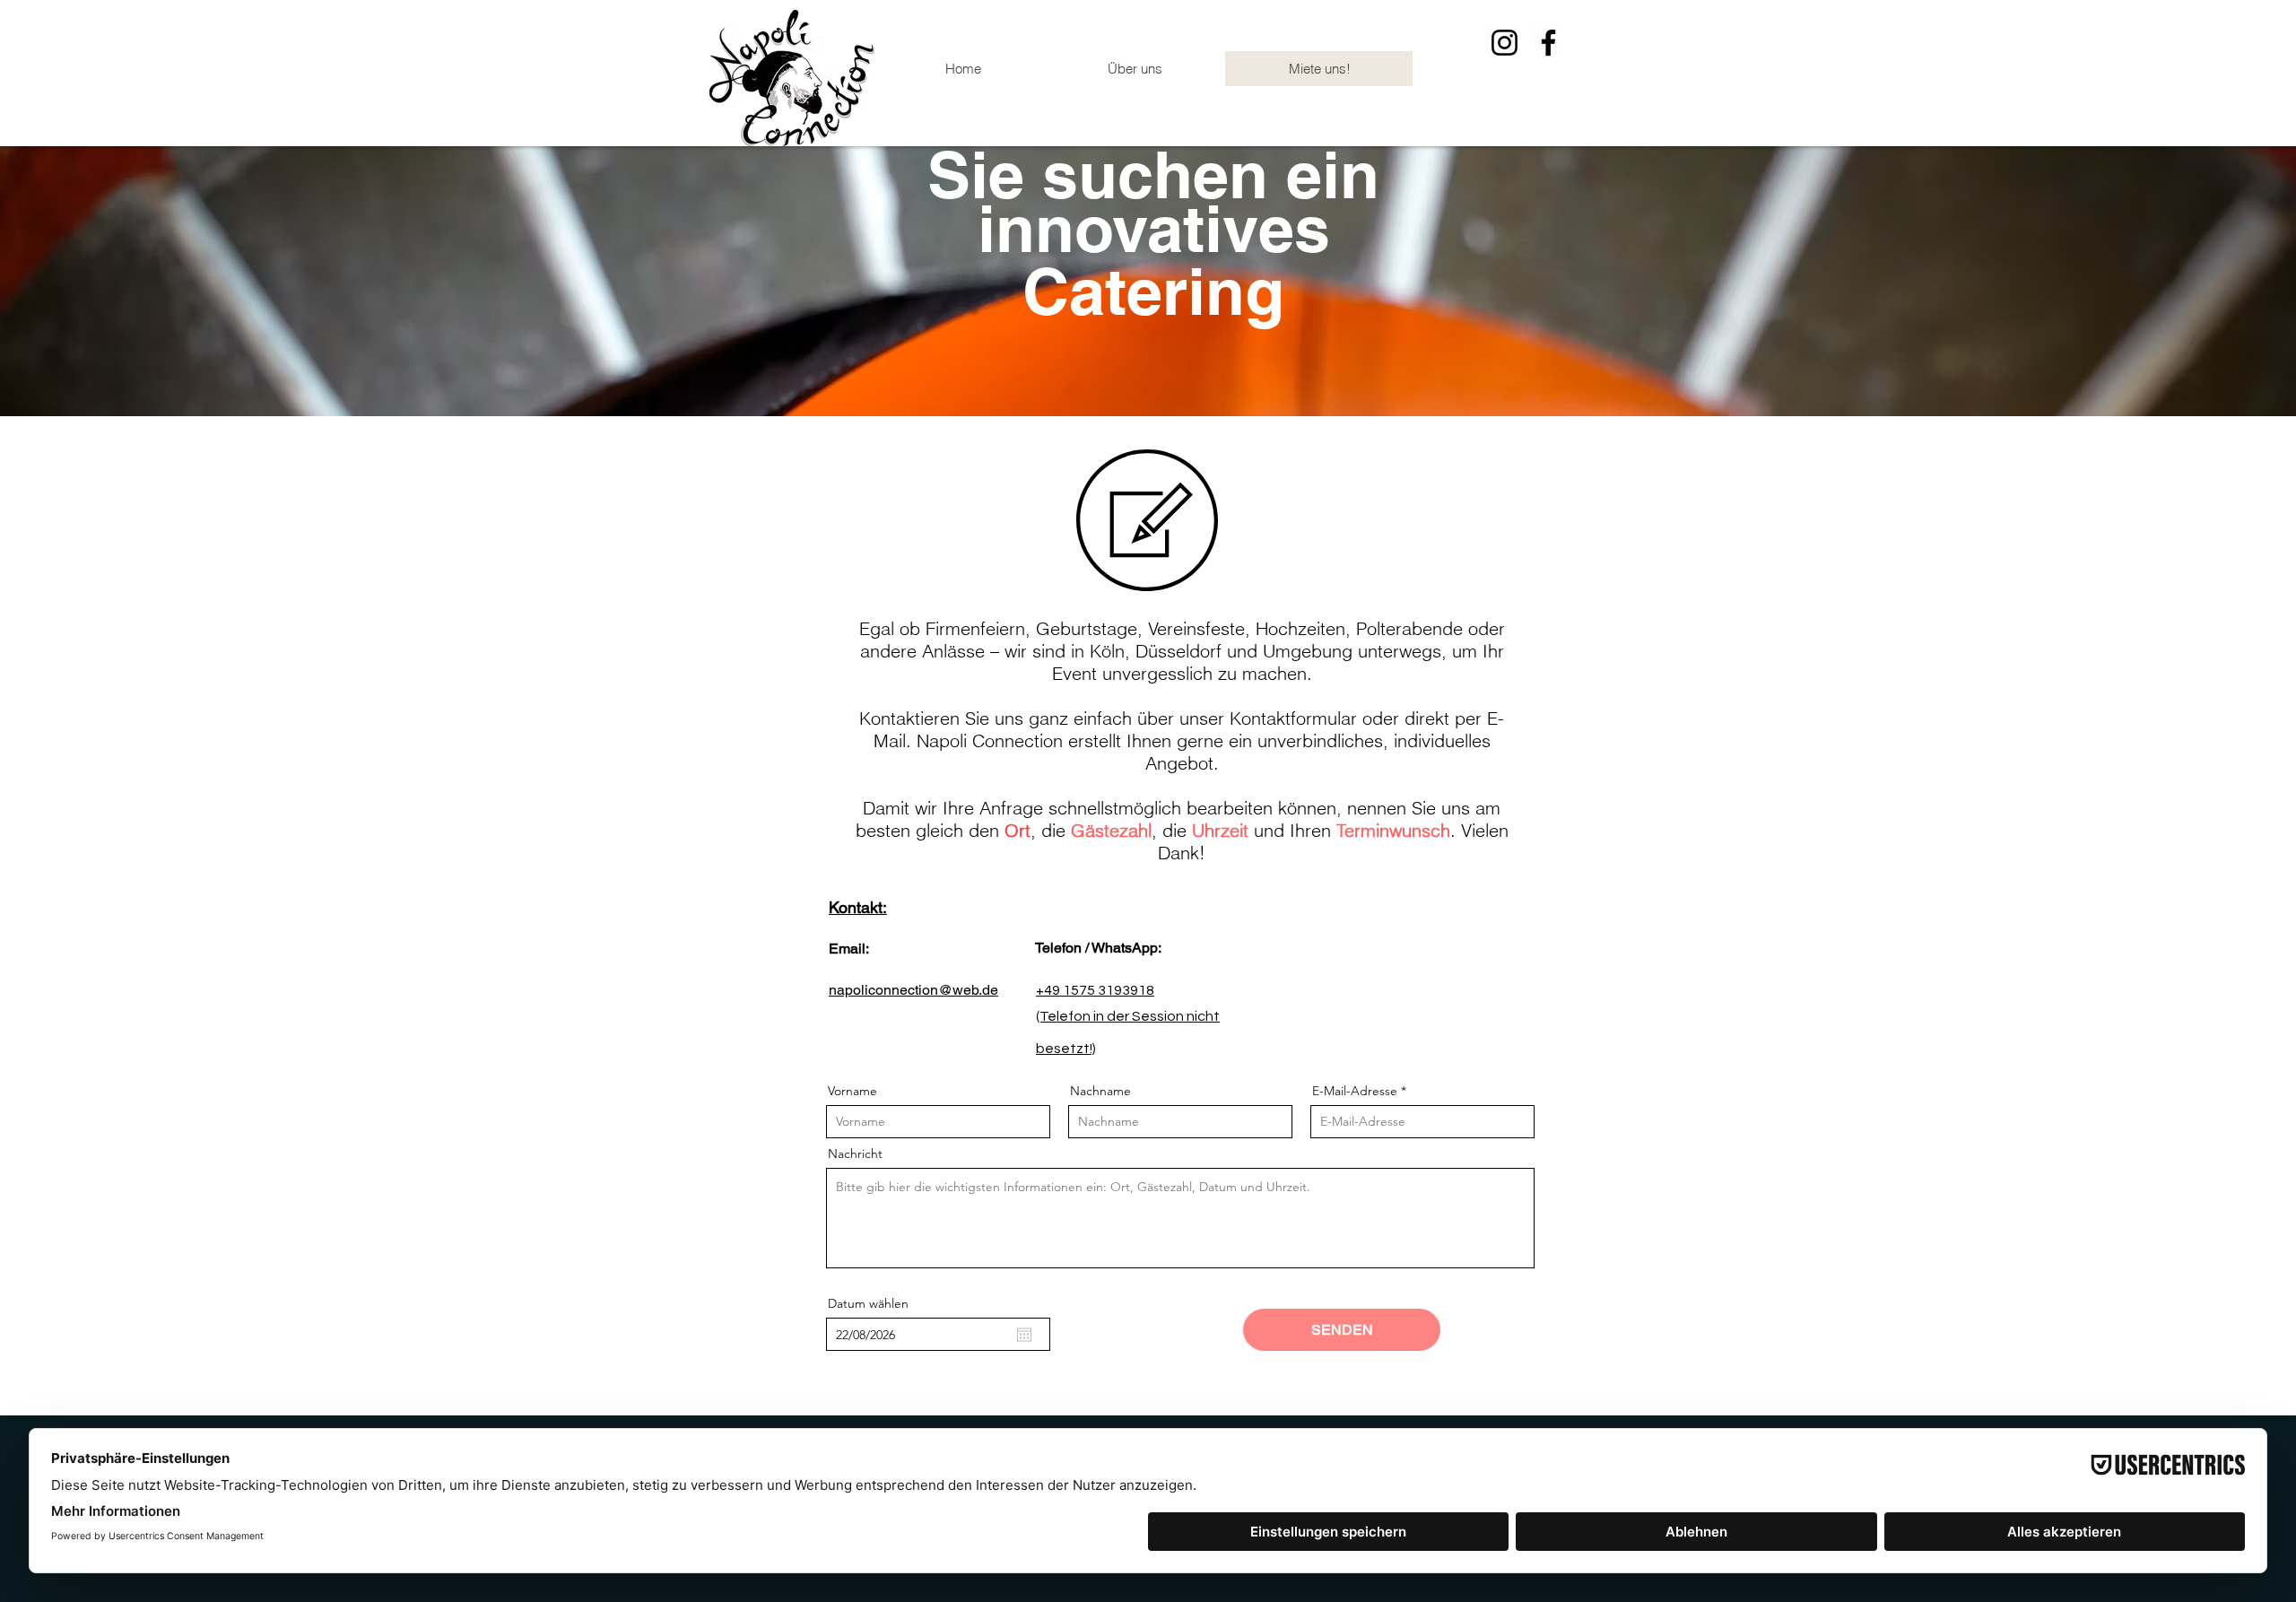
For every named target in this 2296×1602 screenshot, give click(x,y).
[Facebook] (1548, 43)
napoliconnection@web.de (913, 990)
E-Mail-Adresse (1355, 1091)
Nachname (1100, 1091)
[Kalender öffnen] (1024, 1335)
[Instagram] (1505, 43)
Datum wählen (868, 1303)
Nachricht (855, 1154)
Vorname (852, 1091)
